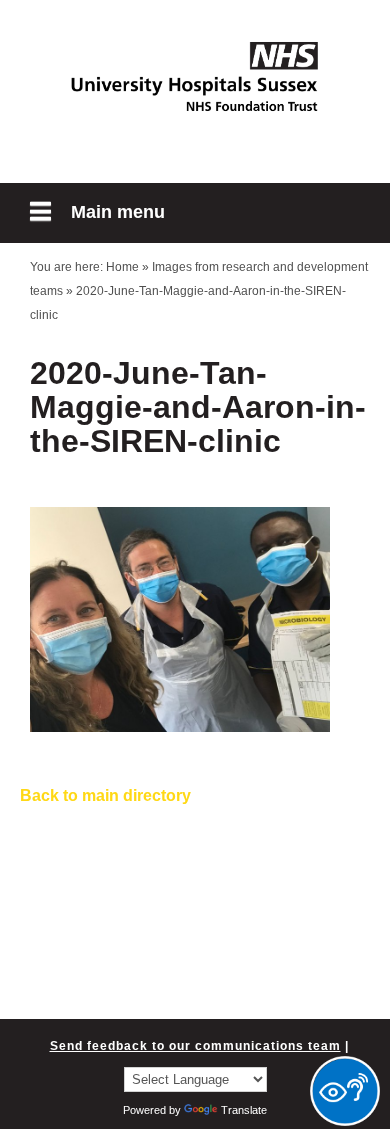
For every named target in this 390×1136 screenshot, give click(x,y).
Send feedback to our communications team (195, 1046)
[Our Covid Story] (195, 76)
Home (122, 267)
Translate (244, 1110)
